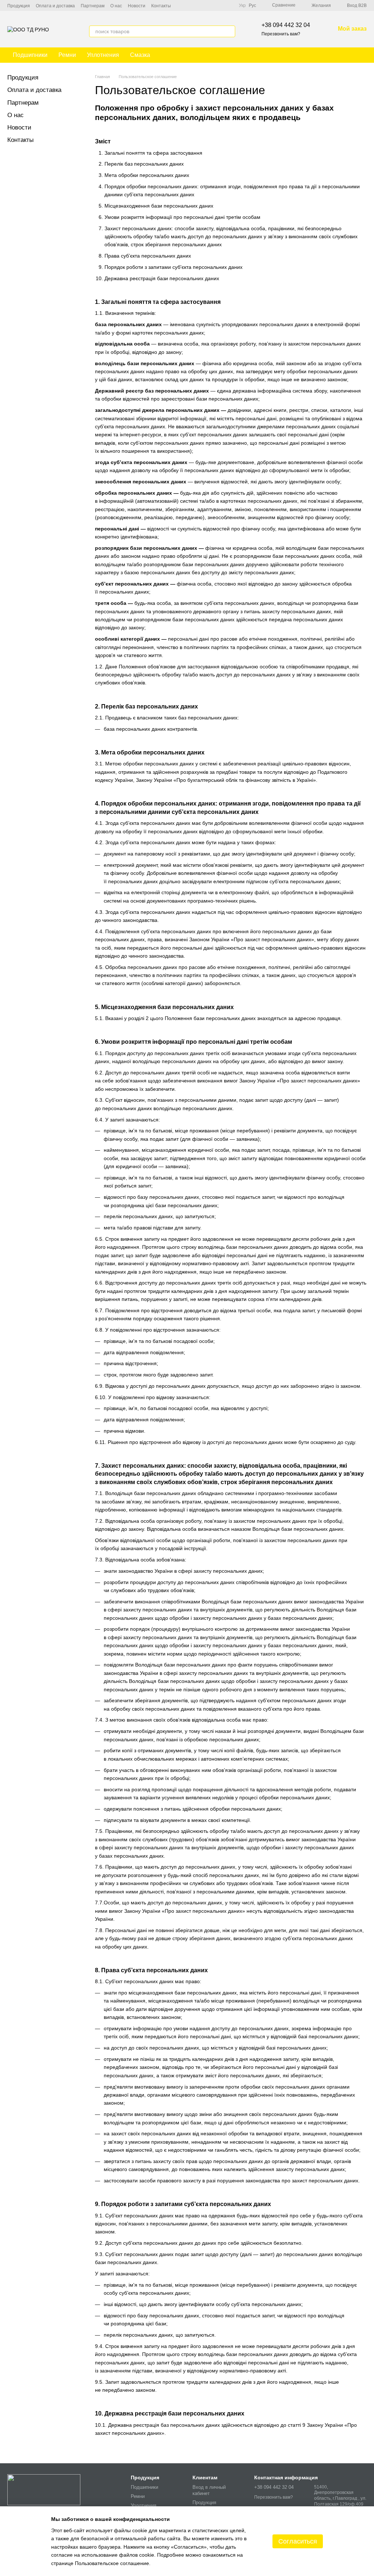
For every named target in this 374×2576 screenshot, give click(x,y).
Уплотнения (103, 55)
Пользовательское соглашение (112, 2563)
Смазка (140, 55)
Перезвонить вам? (281, 34)
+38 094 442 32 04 (286, 25)
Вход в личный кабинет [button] (209, 2490)
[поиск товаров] (229, 31)
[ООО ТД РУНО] (44, 2489)
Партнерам (93, 6)
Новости (137, 6)
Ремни (67, 55)
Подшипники (30, 55)
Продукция (19, 6)
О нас (116, 6)
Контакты (161, 6)
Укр (242, 5)
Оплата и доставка (55, 6)
